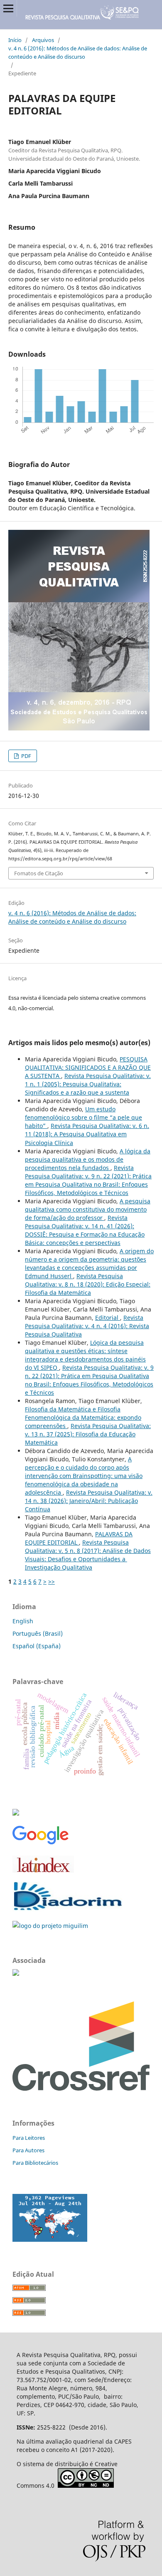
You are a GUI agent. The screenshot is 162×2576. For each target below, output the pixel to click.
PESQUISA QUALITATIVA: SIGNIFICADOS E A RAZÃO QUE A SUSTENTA (88, 1067)
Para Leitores (29, 2138)
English (23, 1621)
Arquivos (43, 40)
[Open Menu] (8, 8)
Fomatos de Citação (39, 873)
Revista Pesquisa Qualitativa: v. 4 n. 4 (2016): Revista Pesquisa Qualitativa (87, 1326)
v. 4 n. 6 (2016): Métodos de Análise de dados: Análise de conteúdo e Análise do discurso (78, 52)
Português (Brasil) (38, 1633)
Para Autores (28, 2150)
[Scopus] (16, 1813)
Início (15, 40)
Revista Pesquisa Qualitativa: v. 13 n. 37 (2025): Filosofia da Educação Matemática (88, 1434)
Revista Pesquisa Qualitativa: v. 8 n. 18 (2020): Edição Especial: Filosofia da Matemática (88, 1284)
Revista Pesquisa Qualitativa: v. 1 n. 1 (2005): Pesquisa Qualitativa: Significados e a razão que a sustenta (88, 1084)
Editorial (108, 1318)
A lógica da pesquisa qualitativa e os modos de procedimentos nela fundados (88, 1159)
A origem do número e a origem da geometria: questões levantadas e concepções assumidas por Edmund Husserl (89, 1263)
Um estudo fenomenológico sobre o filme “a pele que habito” (83, 1117)
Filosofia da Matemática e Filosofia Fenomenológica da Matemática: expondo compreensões (83, 1417)
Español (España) (37, 1646)
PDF (26, 756)
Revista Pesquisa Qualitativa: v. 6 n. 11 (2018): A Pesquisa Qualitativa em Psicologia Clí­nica (87, 1134)
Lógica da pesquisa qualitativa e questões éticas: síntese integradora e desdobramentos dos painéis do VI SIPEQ (85, 1355)
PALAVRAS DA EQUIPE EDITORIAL (79, 1538)
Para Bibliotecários (35, 2163)
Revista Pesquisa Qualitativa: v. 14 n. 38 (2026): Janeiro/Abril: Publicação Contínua (89, 1501)
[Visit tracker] (50, 2239)
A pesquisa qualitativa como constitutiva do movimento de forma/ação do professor (88, 1209)
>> (52, 1581)
